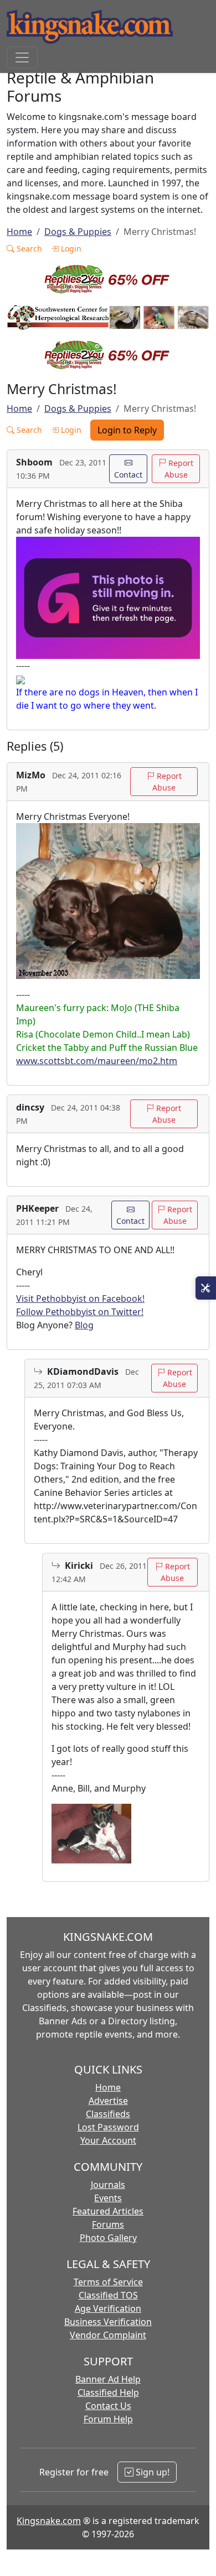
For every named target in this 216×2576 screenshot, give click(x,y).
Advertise (108, 2101)
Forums (108, 2224)
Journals (108, 2185)
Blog (84, 1325)
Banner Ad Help (108, 2379)
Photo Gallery (108, 2238)
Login (70, 248)
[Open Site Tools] (206, 1288)
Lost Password (108, 2127)
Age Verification (108, 2308)
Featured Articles (108, 2211)
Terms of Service (108, 2282)
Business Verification (108, 2322)
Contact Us (108, 2406)
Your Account (108, 2140)
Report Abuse (179, 469)
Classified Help (108, 2392)
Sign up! (151, 2472)
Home (19, 232)
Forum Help (108, 2419)
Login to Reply (127, 430)
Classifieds (108, 2114)
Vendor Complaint (108, 2335)
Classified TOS (108, 2295)
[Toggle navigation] (22, 57)
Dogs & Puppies (78, 232)
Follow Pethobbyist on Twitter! (80, 1312)
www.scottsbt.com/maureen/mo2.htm (97, 1061)
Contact (128, 475)
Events (108, 2198)
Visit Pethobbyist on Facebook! (80, 1299)
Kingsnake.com (49, 2521)
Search (28, 248)
